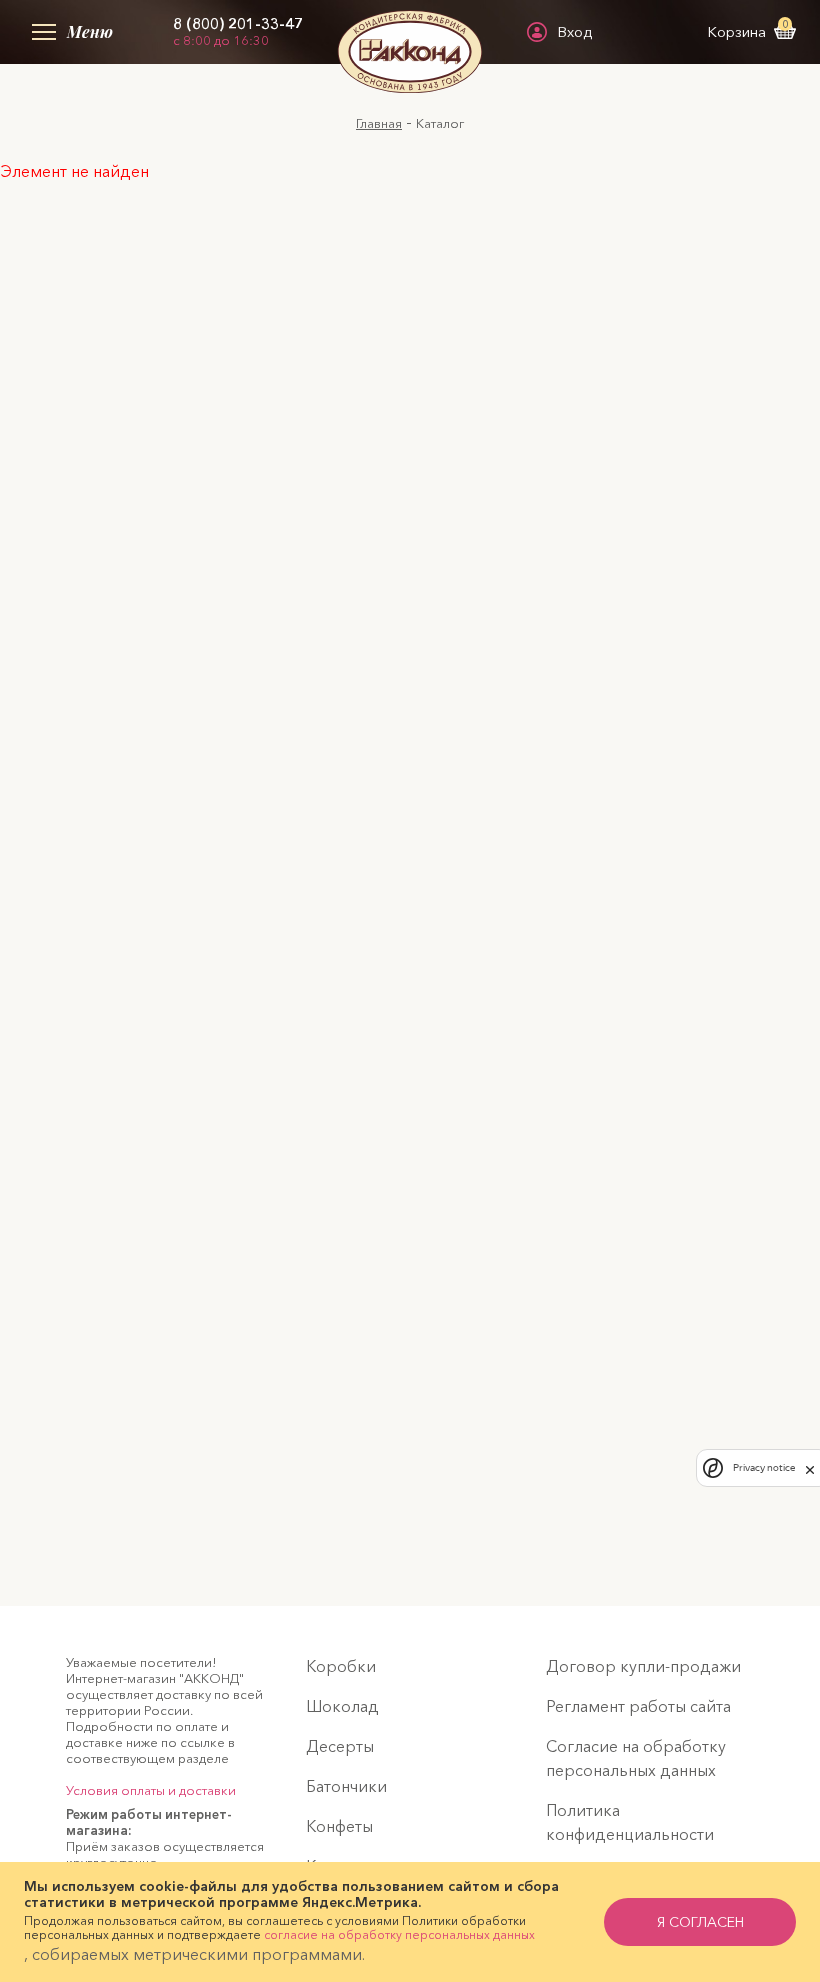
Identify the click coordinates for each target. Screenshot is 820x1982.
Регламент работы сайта (638, 1706)
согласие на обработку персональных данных (399, 1934)
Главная (379, 123)
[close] (810, 1468)
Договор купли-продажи (643, 1666)
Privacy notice (764, 1467)
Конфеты (339, 1826)
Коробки (341, 1666)
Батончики (346, 1786)
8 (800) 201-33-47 (238, 24)
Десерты (340, 1746)
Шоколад (342, 1706)
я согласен (700, 1922)
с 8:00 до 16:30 (221, 40)
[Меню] (40, 32)
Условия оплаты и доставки (151, 1790)
